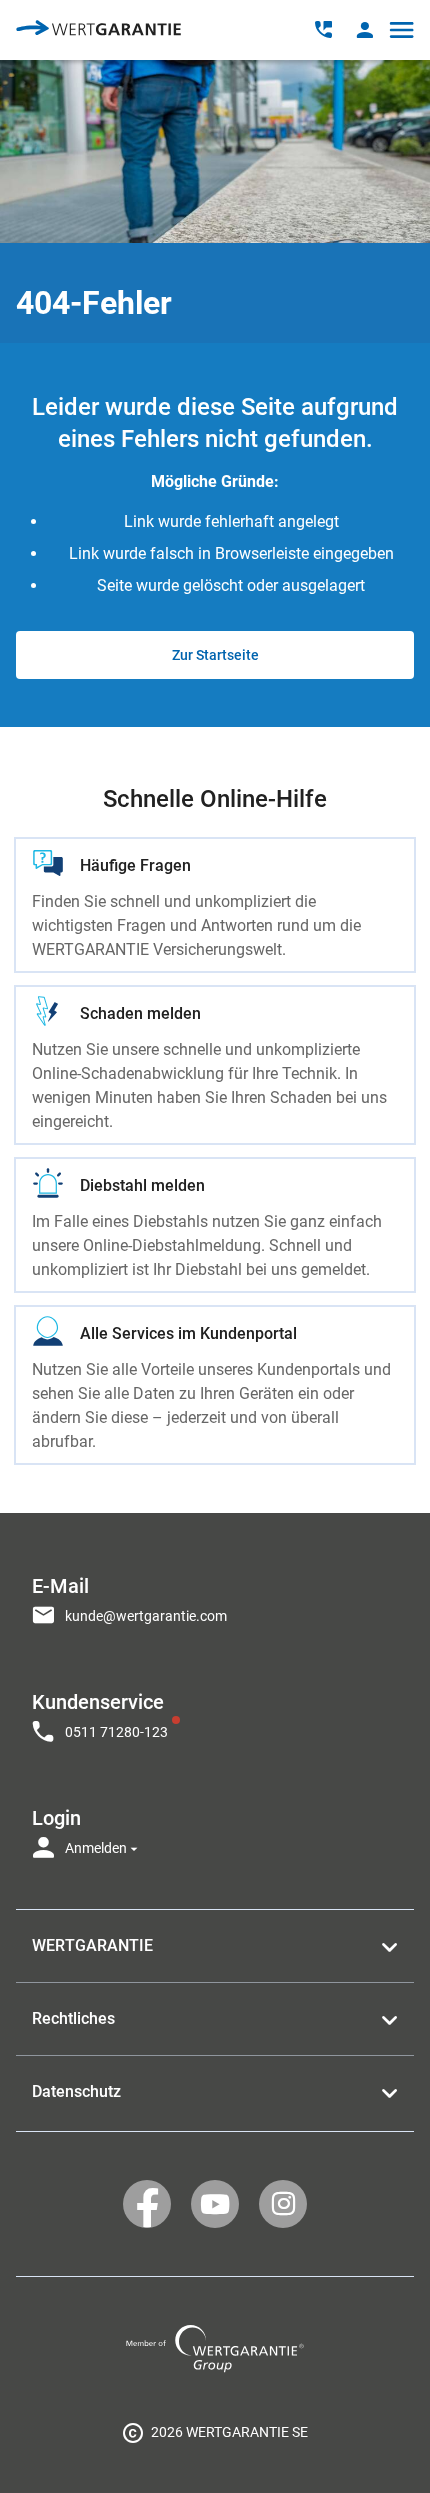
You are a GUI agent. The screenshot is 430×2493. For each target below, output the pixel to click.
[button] (364, 29)
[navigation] (215, 1711)
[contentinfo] (215, 2432)
